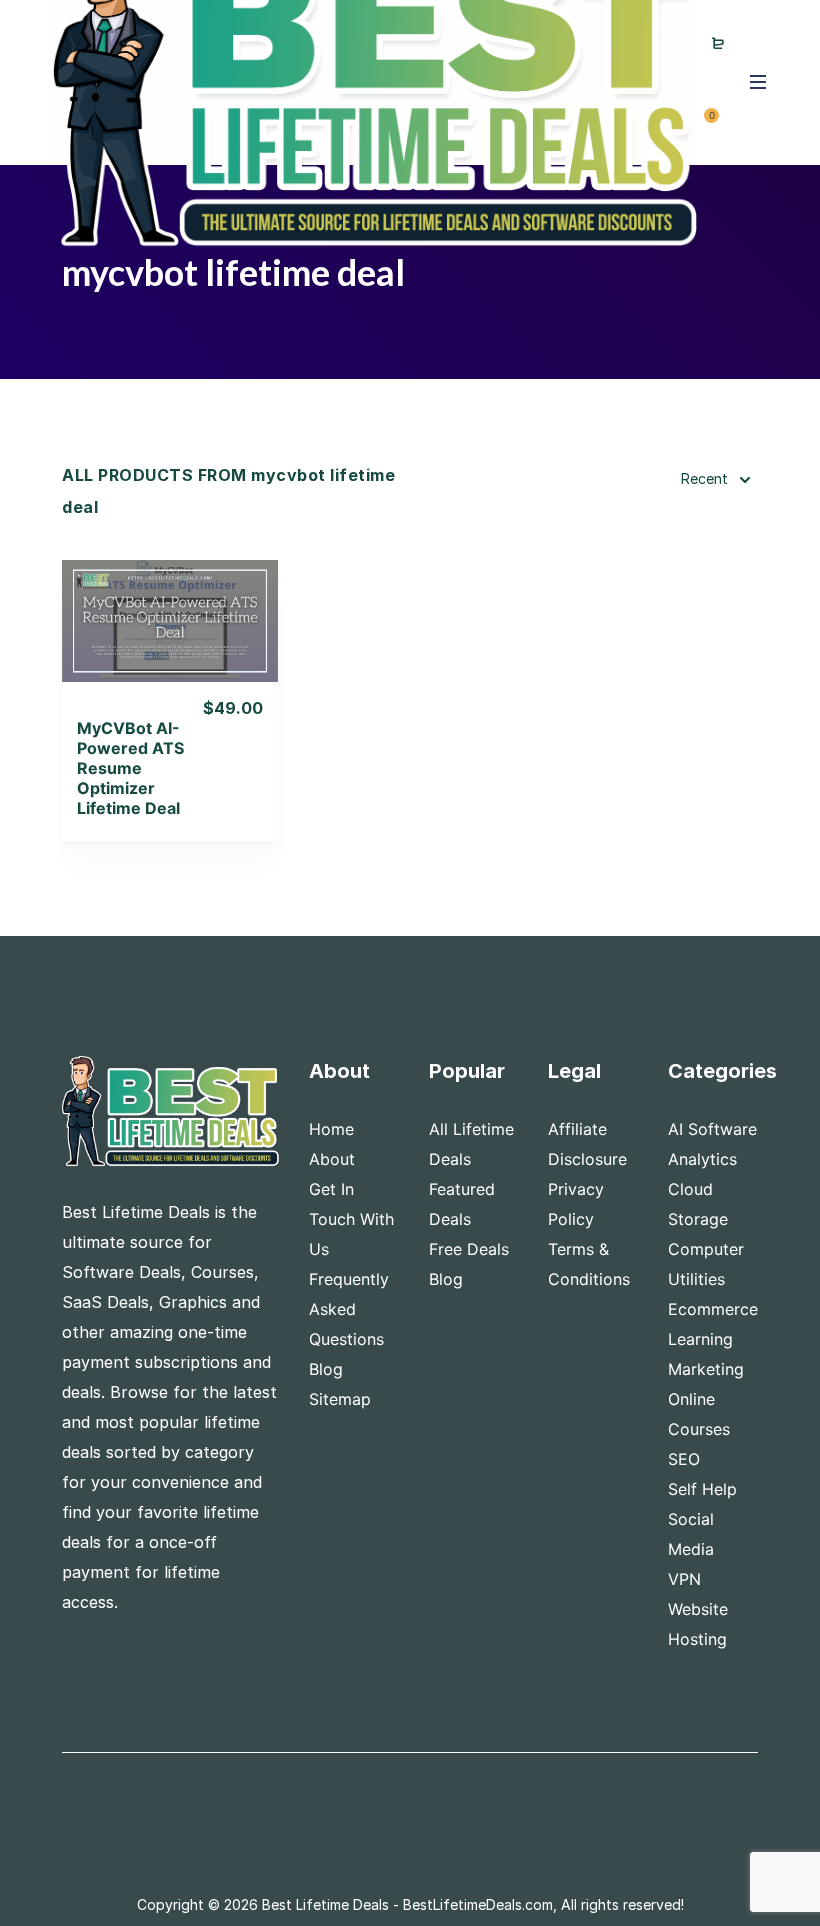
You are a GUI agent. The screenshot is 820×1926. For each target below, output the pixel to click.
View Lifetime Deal (170, 645)
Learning (700, 1339)
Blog (326, 1369)
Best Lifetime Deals (325, 1904)
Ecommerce (713, 1309)
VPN (684, 1579)
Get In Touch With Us (351, 1219)
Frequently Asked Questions (349, 1309)
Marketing (706, 1369)
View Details (170, 594)
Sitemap (340, 1399)
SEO (684, 1459)
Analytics (702, 1159)
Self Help (702, 1489)
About (332, 1159)
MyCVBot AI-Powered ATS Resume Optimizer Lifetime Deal (130, 768)
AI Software (712, 1129)
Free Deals (469, 1249)
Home (331, 1129)
